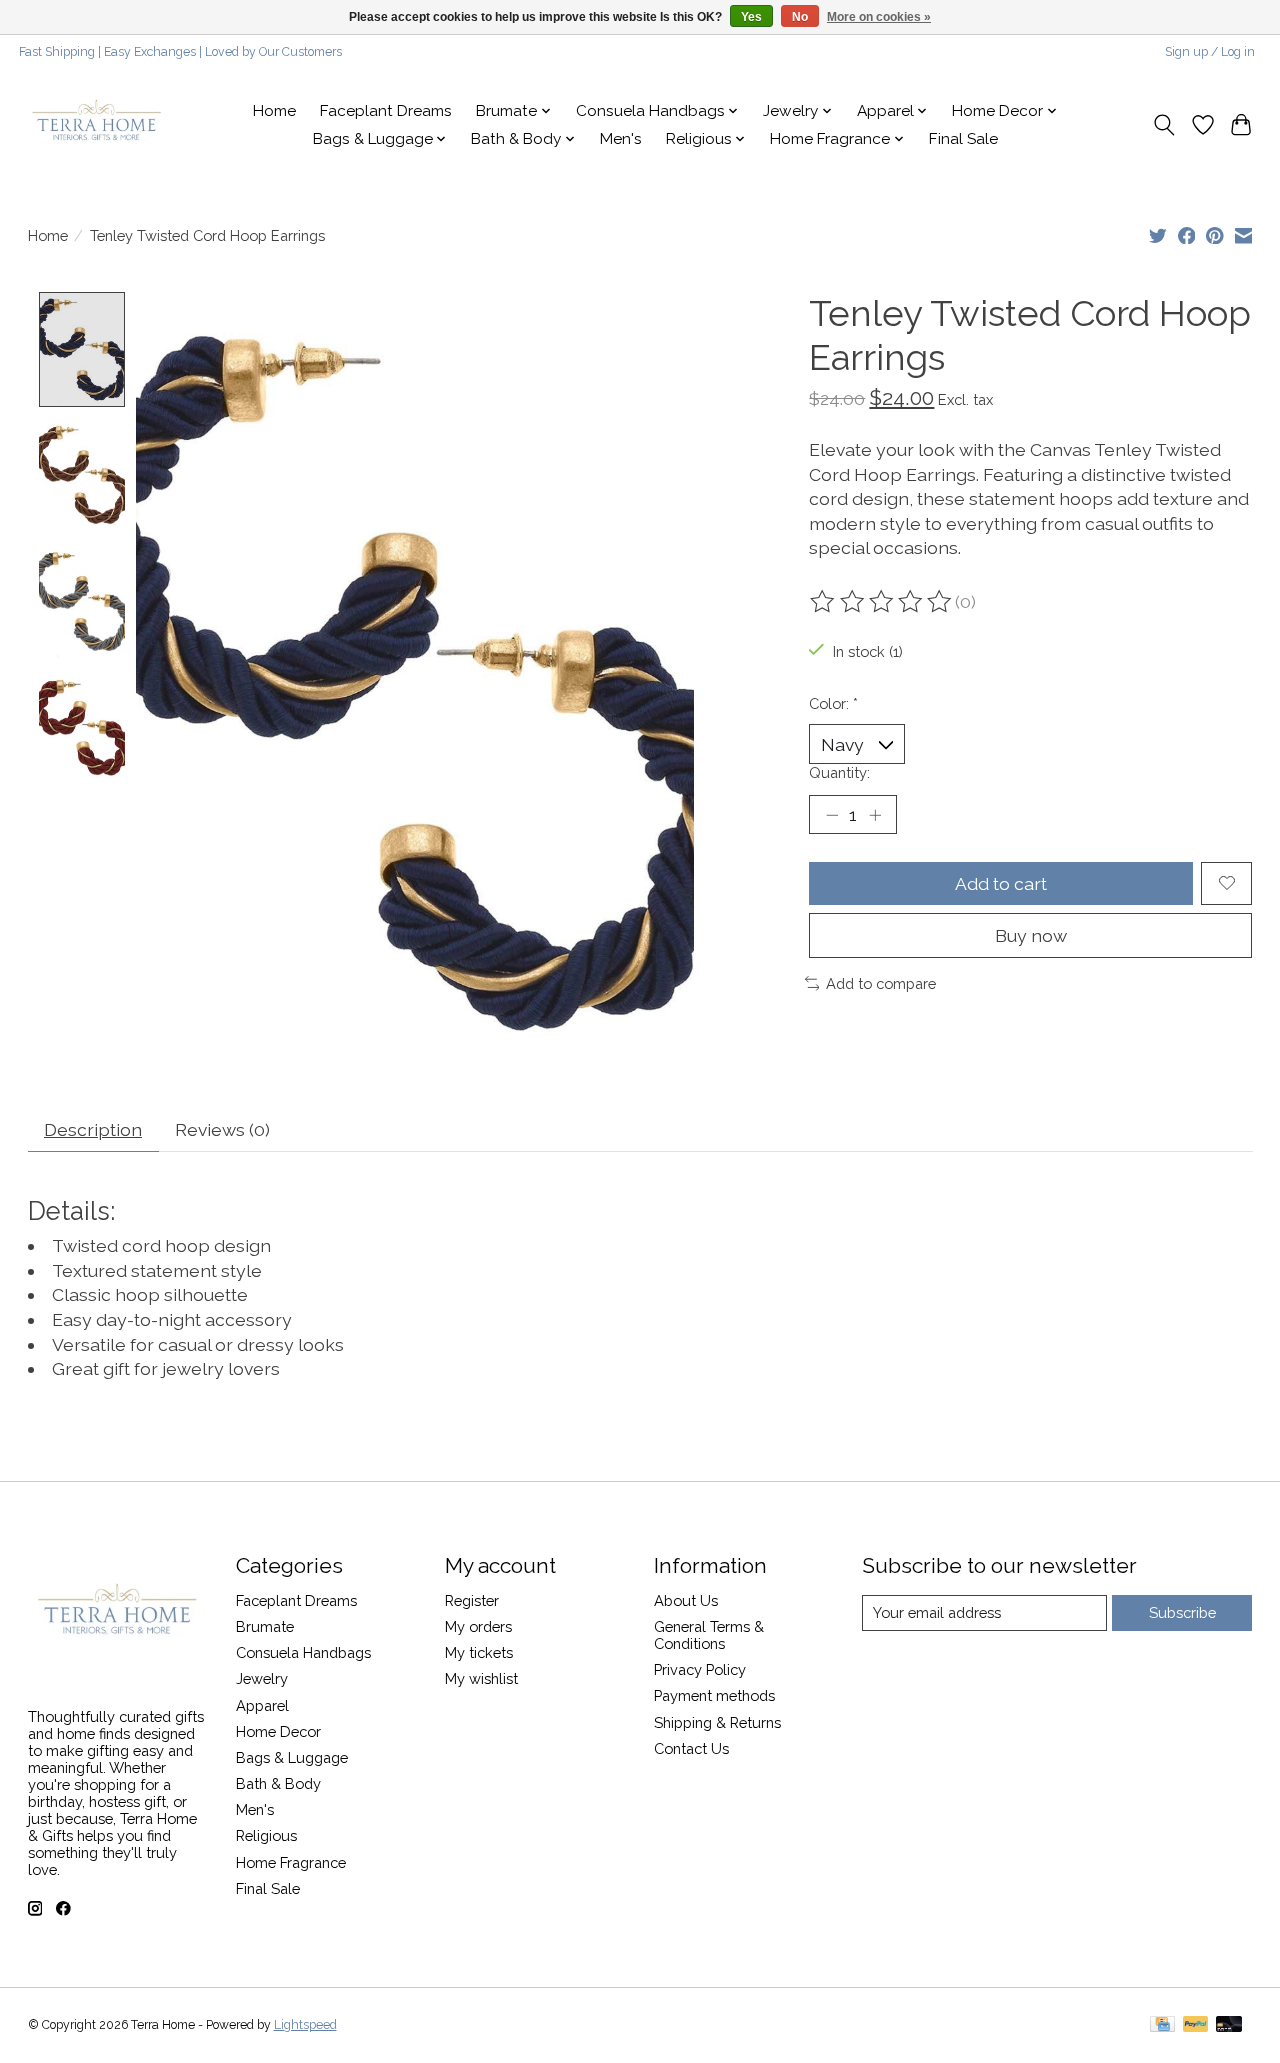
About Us (686, 1600)
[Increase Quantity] (875, 814)
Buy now (1031, 935)
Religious (266, 1835)
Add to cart (1001, 883)
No (800, 17)
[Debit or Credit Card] (1229, 2025)
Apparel (262, 1705)
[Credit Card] (1162, 2025)
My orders (478, 1626)
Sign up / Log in (1210, 52)
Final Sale (963, 139)
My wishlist (481, 1678)
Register (472, 1600)
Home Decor (278, 1731)
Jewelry (262, 1678)
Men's (621, 139)
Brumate (265, 1626)
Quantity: (839, 772)
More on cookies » (879, 17)
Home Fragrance (291, 1862)
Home (274, 111)
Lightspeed (305, 2025)
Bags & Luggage (292, 1757)
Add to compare (881, 983)
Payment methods (714, 1695)
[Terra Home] (97, 125)
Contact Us (691, 1748)
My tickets (479, 1652)
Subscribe (1182, 1612)
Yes (751, 17)
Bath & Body (278, 1783)
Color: (833, 703)
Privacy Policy (700, 1669)
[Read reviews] (882, 602)
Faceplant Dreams (386, 111)
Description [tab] (93, 1129)
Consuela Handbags (303, 1652)
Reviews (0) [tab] (222, 1129)
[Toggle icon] (1163, 125)
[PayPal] (1196, 2025)
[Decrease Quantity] (832, 814)
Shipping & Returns (717, 1722)
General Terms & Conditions (709, 1635)
